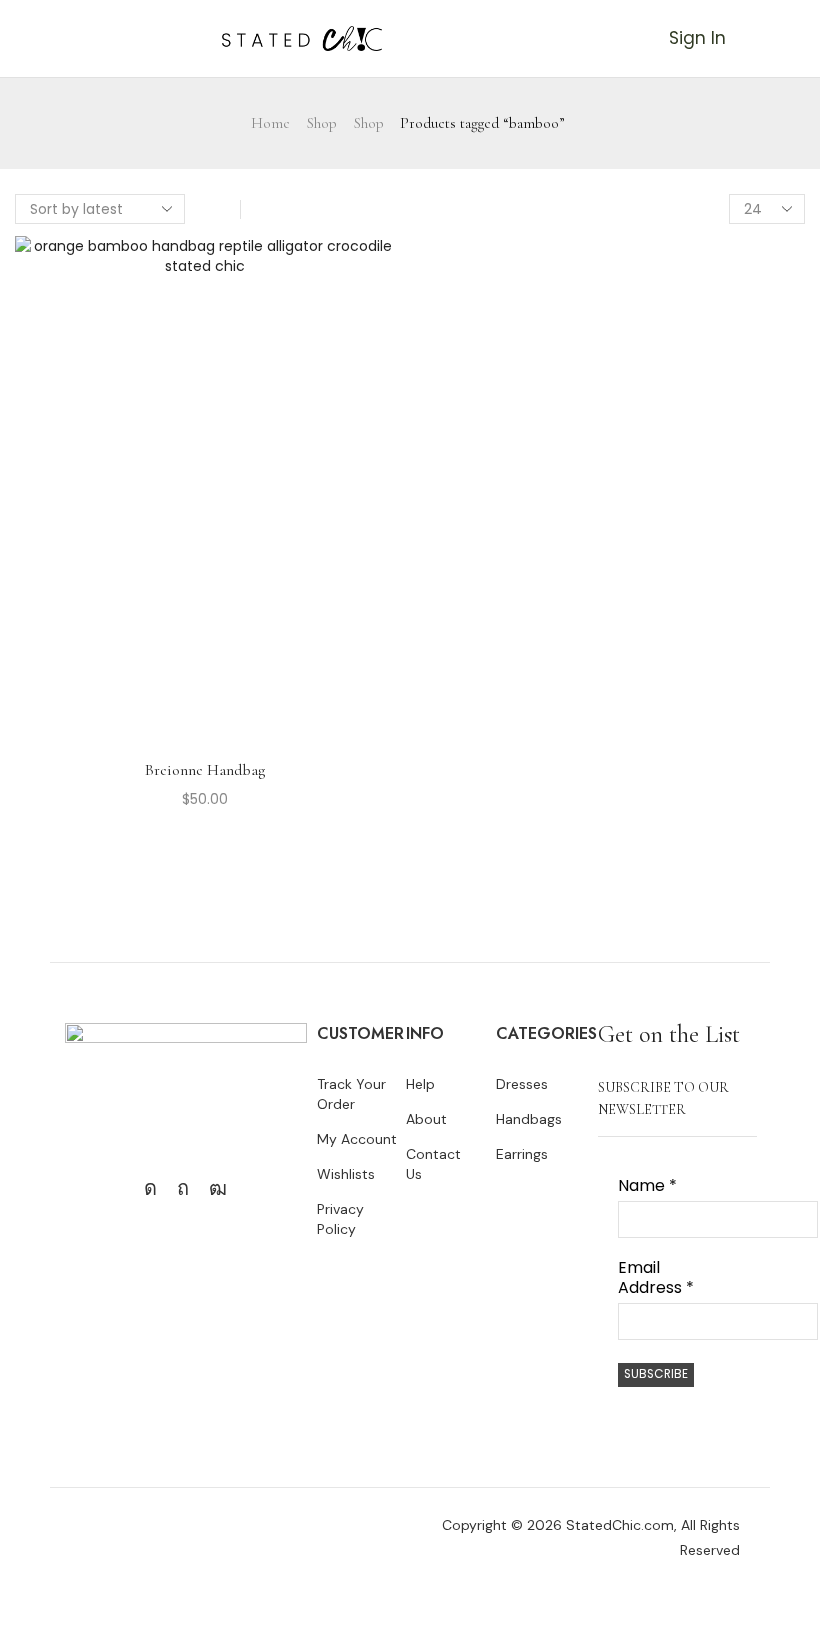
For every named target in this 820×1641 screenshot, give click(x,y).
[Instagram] (150, 1188)
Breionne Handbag (205, 770)
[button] (8, 38)
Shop (322, 123)
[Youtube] (218, 1188)
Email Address (656, 1278)
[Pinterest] (183, 1188)
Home (270, 123)
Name (647, 1186)
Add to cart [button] (205, 497)
